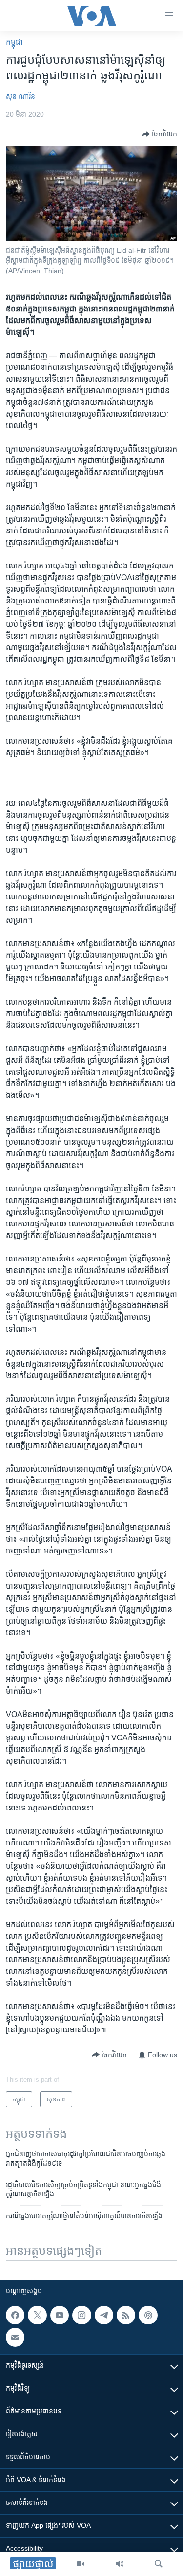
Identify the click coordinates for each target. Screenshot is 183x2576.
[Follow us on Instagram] (81, 2315)
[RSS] (126, 2315)
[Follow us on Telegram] (104, 2315)
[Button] (160, 134)
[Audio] (120, 2564)
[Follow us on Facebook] (15, 2315)
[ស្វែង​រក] (159, 2564)
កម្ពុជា (14, 42)
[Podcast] (148, 2315)
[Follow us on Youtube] (60, 2315)
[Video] (81, 2564)
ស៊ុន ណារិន (20, 96)
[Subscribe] (15, 2337)
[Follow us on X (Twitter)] (37, 2315)
